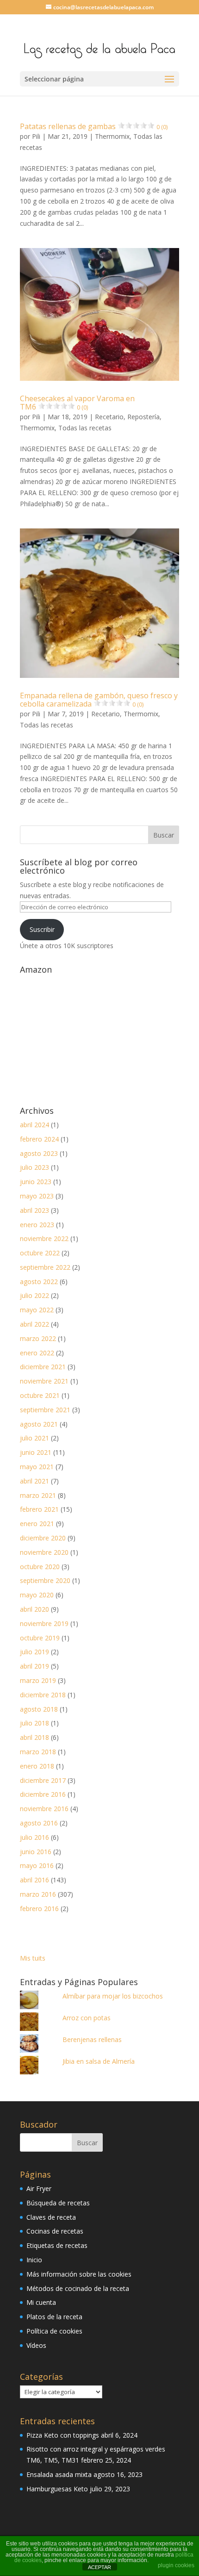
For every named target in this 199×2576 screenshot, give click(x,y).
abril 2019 (34, 1666)
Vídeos (36, 2345)
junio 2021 (36, 1452)
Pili (36, 136)
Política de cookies (54, 2331)
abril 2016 (34, 1880)
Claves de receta (51, 2217)
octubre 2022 (40, 1253)
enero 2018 (37, 1766)
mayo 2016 (37, 1865)
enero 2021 (37, 1524)
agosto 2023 (39, 1153)
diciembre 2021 (43, 1367)
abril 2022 (34, 1324)
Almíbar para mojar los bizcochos (113, 1996)
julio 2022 (34, 1295)
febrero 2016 (39, 1909)
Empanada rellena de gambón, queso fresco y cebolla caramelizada (99, 700)
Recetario (109, 417)
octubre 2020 (40, 1567)
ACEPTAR (99, 2567)
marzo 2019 (38, 1680)
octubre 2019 (40, 1638)
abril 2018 (34, 1737)
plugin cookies (176, 2565)
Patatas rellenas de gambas (94, 126)
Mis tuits (33, 1958)
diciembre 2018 (43, 1695)
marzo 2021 (38, 1495)
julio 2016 (34, 1837)
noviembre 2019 (44, 1623)
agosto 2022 (39, 1282)
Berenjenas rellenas (92, 2039)
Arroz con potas (87, 2018)
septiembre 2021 (45, 1410)
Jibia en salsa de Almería (99, 2061)
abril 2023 (34, 1210)
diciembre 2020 (43, 1538)
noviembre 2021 (44, 1381)
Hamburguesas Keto (57, 2489)
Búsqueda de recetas (58, 2203)
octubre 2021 (40, 1395)
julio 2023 (34, 1167)
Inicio (34, 2260)
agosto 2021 (39, 1424)
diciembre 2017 (43, 1780)
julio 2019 (34, 1652)
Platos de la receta (54, 2317)
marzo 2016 (38, 1894)
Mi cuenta (41, 2302)
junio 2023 (36, 1182)
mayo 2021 (37, 1467)
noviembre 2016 (44, 1809)
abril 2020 (34, 1609)
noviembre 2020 (44, 1552)
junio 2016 (36, 1852)
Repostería (143, 417)
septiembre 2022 (45, 1267)
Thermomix (112, 136)
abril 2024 (34, 1125)
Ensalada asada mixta (59, 2474)
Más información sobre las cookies (79, 2274)
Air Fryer (39, 2188)
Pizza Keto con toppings (63, 2435)
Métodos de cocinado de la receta (78, 2288)
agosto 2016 (39, 1823)
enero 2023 (37, 1225)
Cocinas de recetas (55, 2231)
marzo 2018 (38, 1752)
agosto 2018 (39, 1709)
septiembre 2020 (45, 1580)
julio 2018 (34, 1723)
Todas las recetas (85, 428)
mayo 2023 (37, 1196)
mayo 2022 (37, 1310)
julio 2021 (34, 1438)
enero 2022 (37, 1353)
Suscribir (42, 929)
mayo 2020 (37, 1595)
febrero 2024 (39, 1139)
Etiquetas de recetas (57, 2245)
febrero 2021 (39, 1509)
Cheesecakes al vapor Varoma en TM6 (77, 403)
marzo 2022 (38, 1338)
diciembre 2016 (43, 1794)
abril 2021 (34, 1481)
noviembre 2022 (44, 1238)
